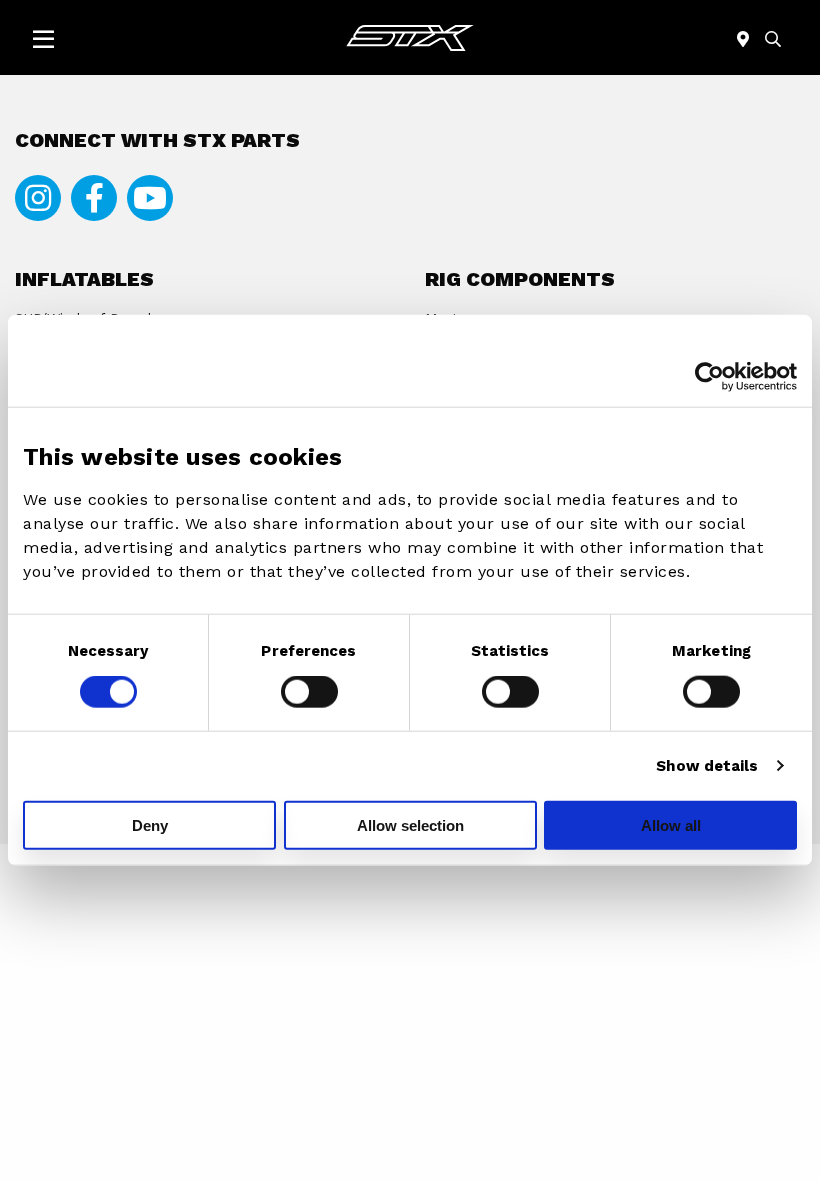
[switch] (309, 692)
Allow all (671, 824)
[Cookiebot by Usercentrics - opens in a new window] (709, 377)
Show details (707, 766)
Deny (150, 824)
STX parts (410, 37)
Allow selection (410, 824)
